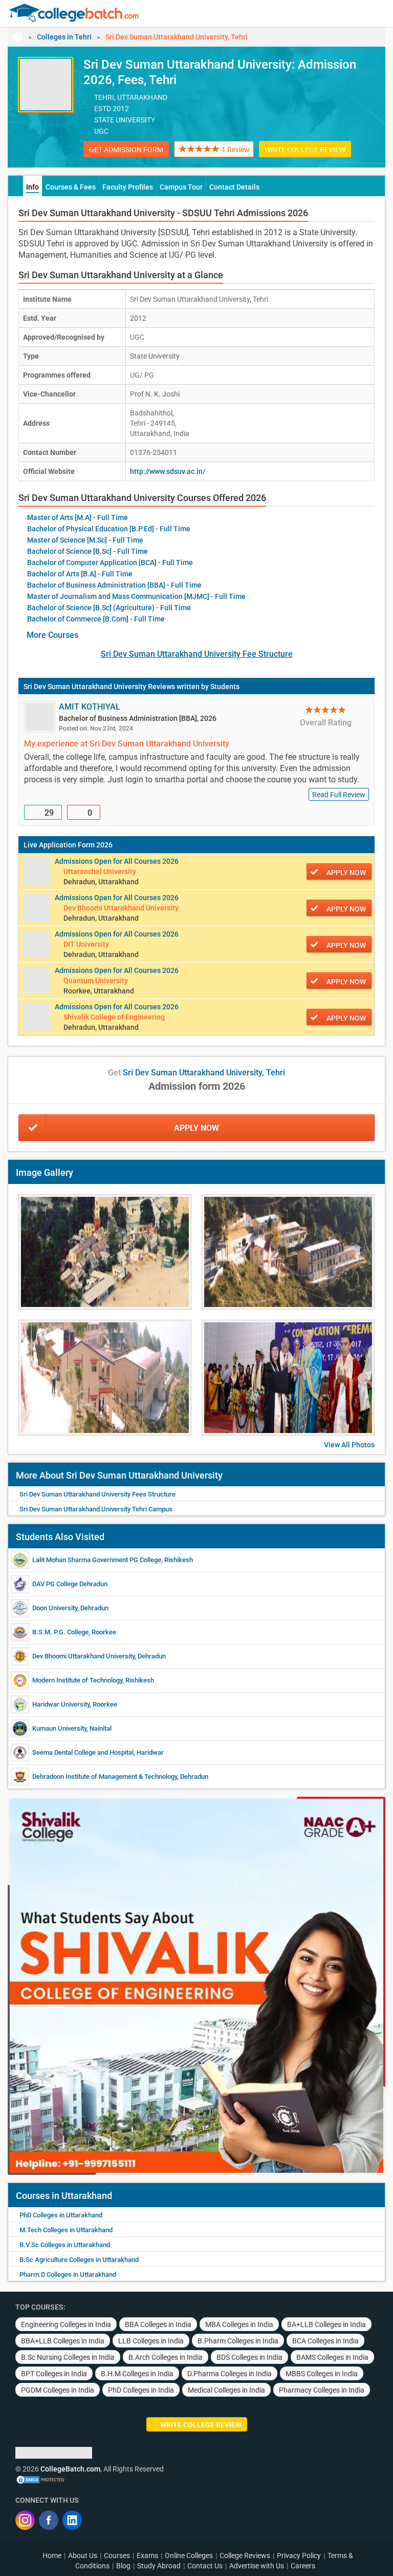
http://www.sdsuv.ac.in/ (168, 471)
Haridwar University (61, 1704)
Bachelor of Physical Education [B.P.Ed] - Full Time (109, 529)
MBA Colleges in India (239, 2324)
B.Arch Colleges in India (166, 2357)
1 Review (236, 150)
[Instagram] (25, 2520)
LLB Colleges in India (151, 2341)
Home (52, 2556)
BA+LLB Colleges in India (326, 2324)
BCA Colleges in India (325, 2341)
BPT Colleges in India (54, 2374)
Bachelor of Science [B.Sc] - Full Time (88, 551)
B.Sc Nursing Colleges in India (68, 2357)
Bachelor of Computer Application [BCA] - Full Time (110, 563)
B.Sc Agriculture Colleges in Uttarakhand (79, 2260)
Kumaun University (59, 1728)
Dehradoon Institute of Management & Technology (105, 1777)
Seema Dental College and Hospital (83, 1752)
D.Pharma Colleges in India (230, 2374)
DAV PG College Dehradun (70, 1584)
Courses (117, 2556)
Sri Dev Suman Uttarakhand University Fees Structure (97, 1494)
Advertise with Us (257, 2566)
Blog (123, 2566)
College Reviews (245, 2556)
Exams (147, 2556)
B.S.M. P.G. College (60, 1632)
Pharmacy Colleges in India (322, 2390)
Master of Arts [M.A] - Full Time (78, 517)
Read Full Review (339, 795)
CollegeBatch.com (70, 2469)
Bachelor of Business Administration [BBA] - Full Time (114, 585)
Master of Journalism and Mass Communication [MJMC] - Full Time (136, 596)
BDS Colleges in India (249, 2357)
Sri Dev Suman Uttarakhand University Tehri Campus (96, 1509)
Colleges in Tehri (64, 37)
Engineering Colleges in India (66, 2324)
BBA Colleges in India (158, 2324)
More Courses (52, 635)
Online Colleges (189, 2556)
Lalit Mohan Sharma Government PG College (97, 1560)
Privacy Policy (299, 2556)
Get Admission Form (126, 150)
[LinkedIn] (72, 2520)
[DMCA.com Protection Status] (41, 2479)
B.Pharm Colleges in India (238, 2341)
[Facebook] (49, 2520)
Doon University (55, 1608)
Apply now (346, 872)
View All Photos (349, 1445)
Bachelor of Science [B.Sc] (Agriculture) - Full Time (109, 608)
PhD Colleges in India (141, 2390)
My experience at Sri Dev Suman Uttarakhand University (127, 744)
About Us (83, 2556)
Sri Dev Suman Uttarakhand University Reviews (99, 687)
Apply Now (196, 1128)
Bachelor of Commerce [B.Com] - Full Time (96, 619)
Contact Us (205, 2566)
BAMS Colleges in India (332, 2357)
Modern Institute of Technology (77, 1680)
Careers (303, 2566)
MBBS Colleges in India (322, 2374)
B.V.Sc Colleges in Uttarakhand (65, 2245)
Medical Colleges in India (226, 2390)
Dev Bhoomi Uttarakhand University (83, 1656)
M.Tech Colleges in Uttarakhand (66, 2230)
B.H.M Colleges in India (137, 2374)
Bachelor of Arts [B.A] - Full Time (80, 574)
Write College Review (305, 150)
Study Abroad (159, 2566)
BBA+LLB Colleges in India (63, 2341)
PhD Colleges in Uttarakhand (61, 2215)
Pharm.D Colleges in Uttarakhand (68, 2274)
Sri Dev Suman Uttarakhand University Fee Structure (197, 654)
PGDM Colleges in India (58, 2390)
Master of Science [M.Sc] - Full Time (85, 540)
